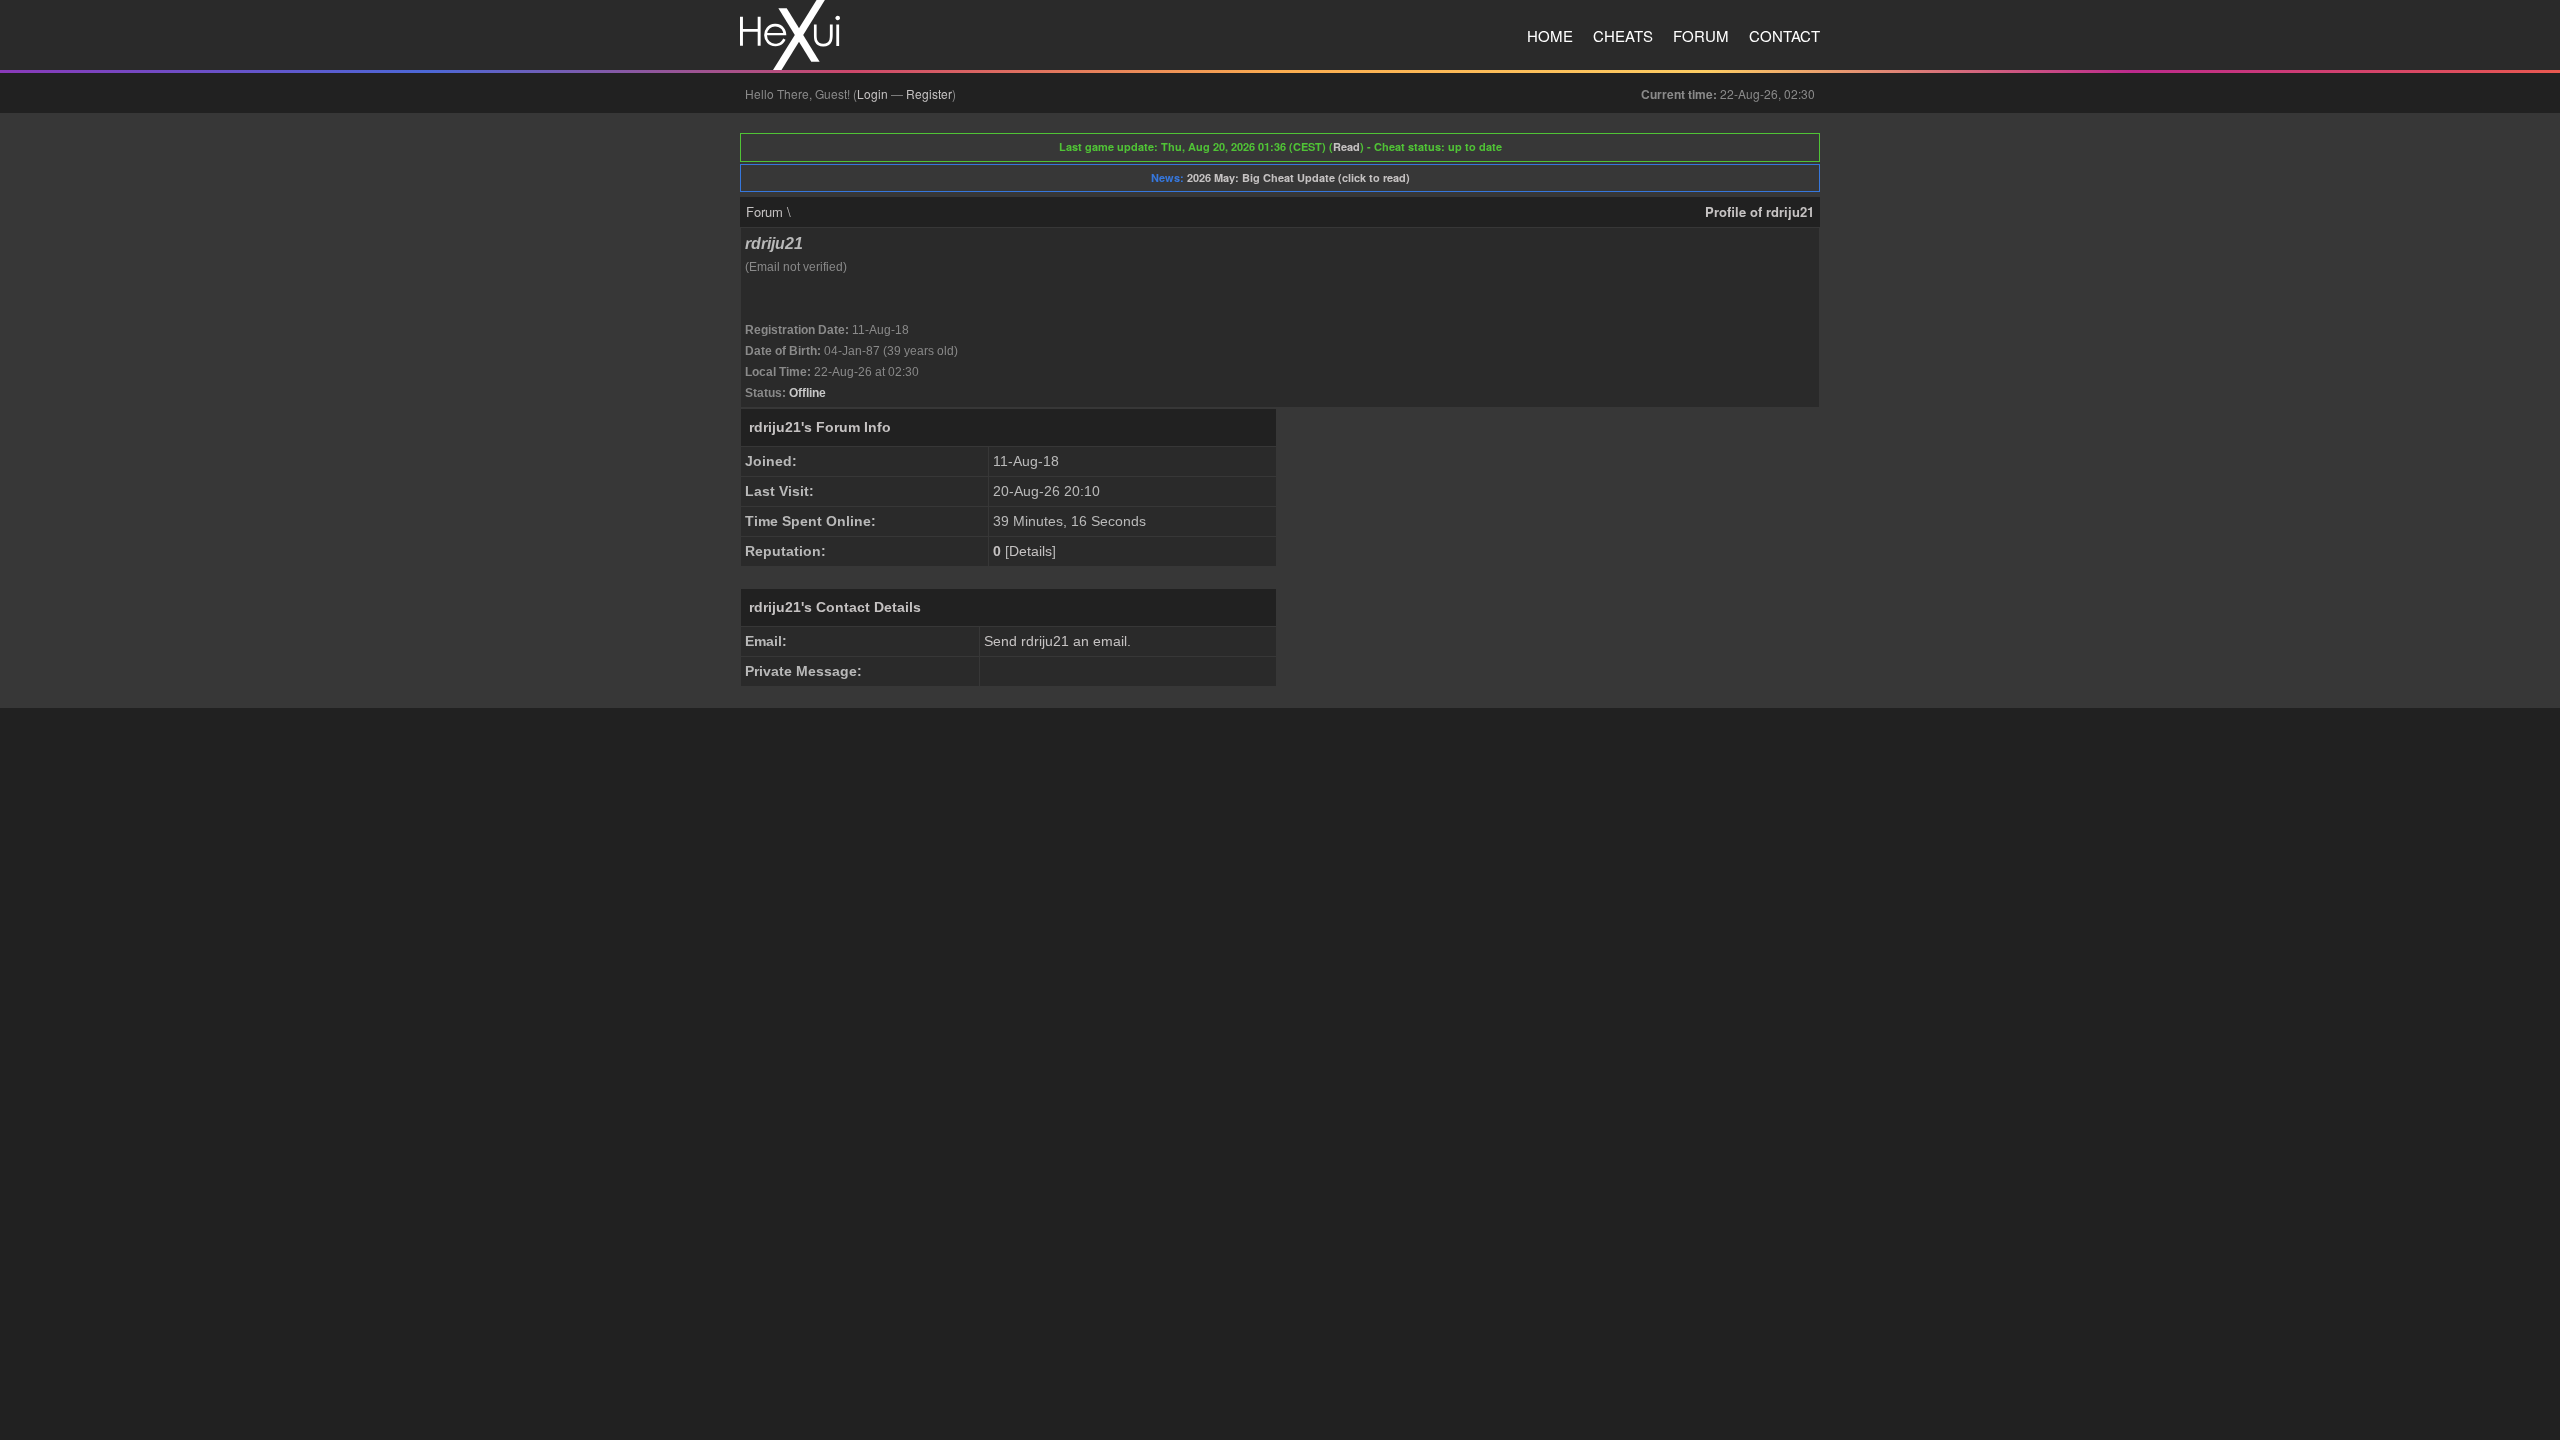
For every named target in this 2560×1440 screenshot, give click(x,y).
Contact (1784, 35)
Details (1030, 551)
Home (1550, 35)
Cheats (1623, 35)
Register (929, 93)
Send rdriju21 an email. (1057, 641)
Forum (1701, 35)
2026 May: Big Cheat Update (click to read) (1298, 177)
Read (1346, 146)
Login (872, 93)
